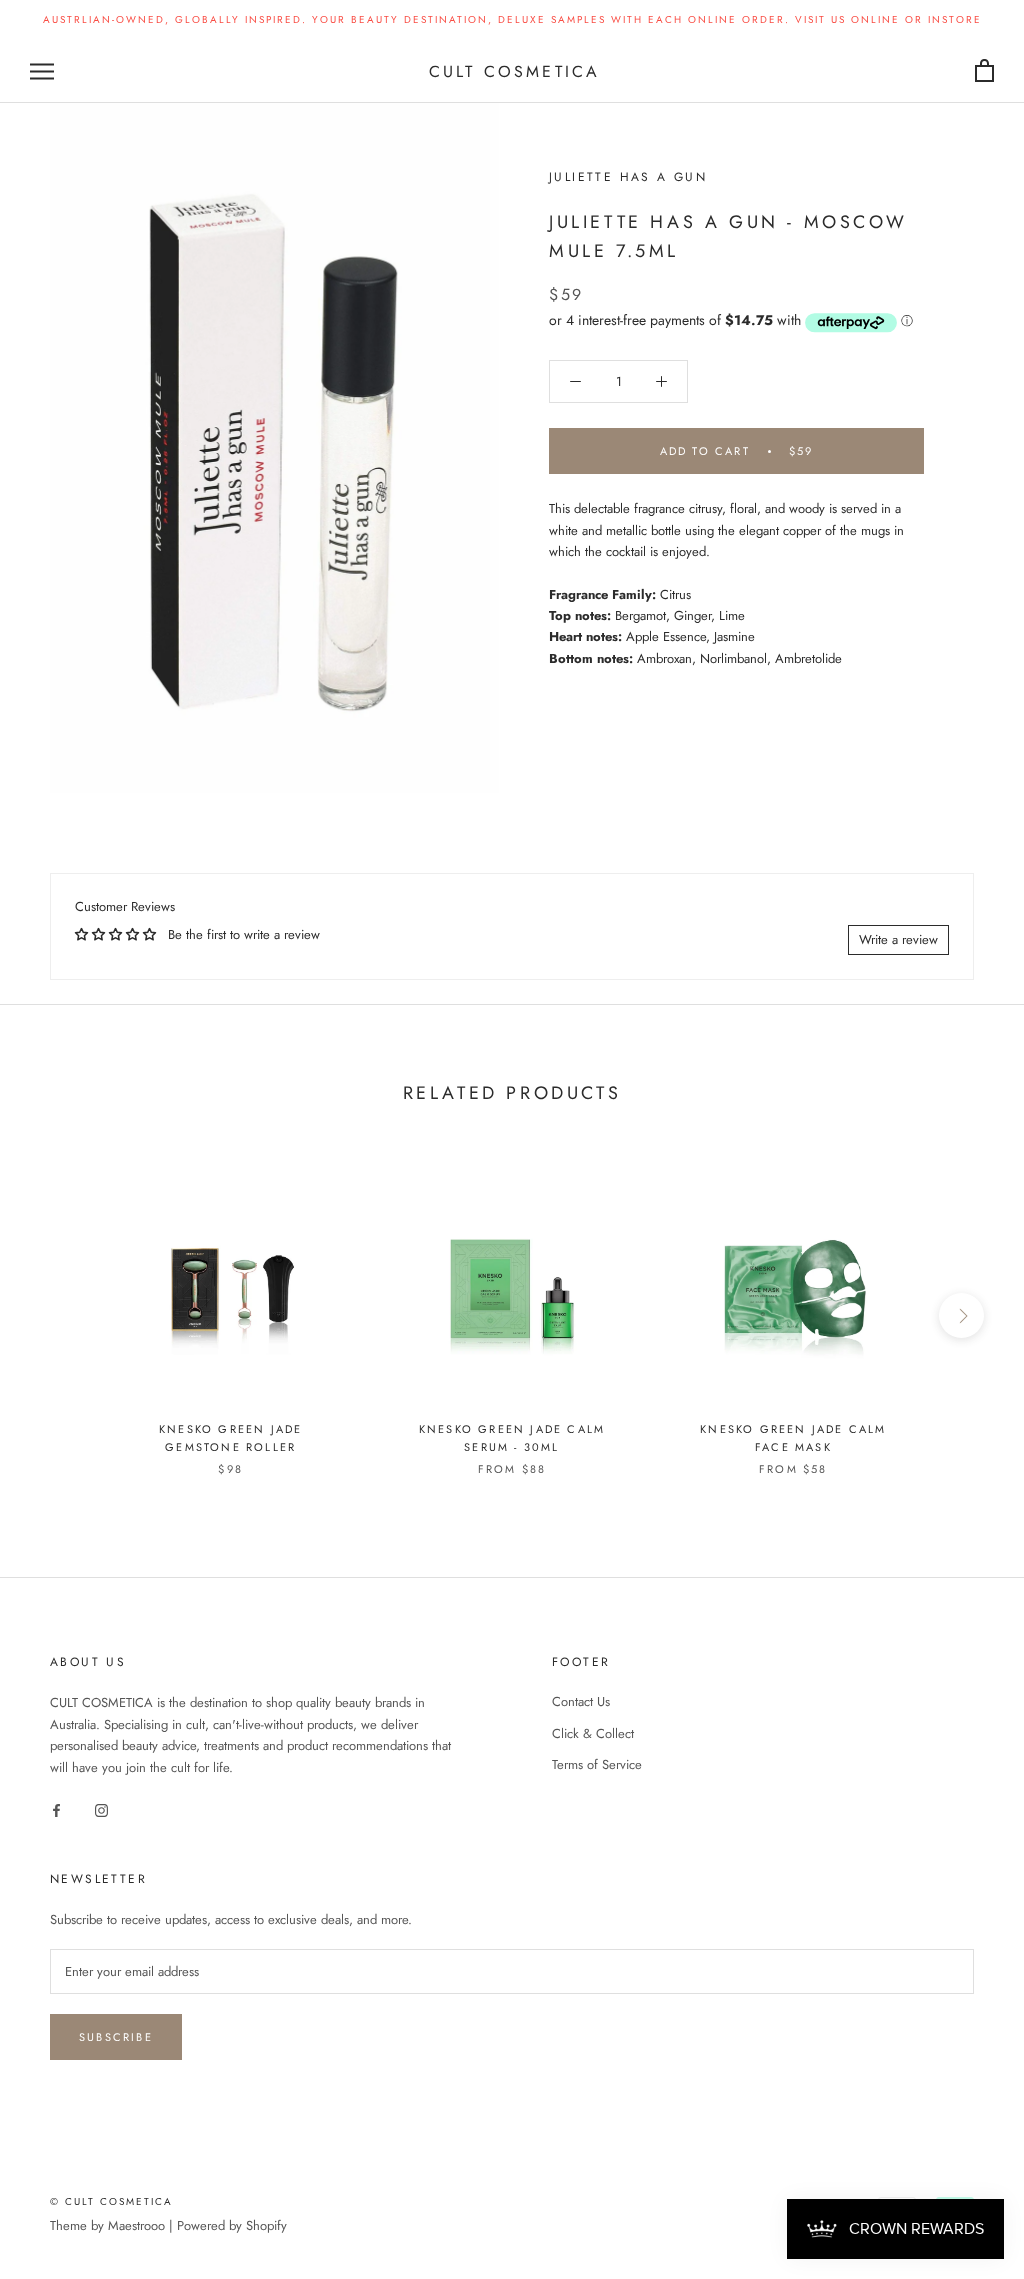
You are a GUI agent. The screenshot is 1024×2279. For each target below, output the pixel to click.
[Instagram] (101, 1808)
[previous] (62, 1315)
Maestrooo (136, 2225)
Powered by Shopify (232, 2225)
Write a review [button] (898, 939)
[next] (961, 1315)
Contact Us (581, 1701)
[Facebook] (56, 1808)
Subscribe (116, 2037)
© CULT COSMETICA (111, 2201)
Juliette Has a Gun (628, 177)
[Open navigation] (42, 71)
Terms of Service (597, 1764)
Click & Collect (593, 1733)
